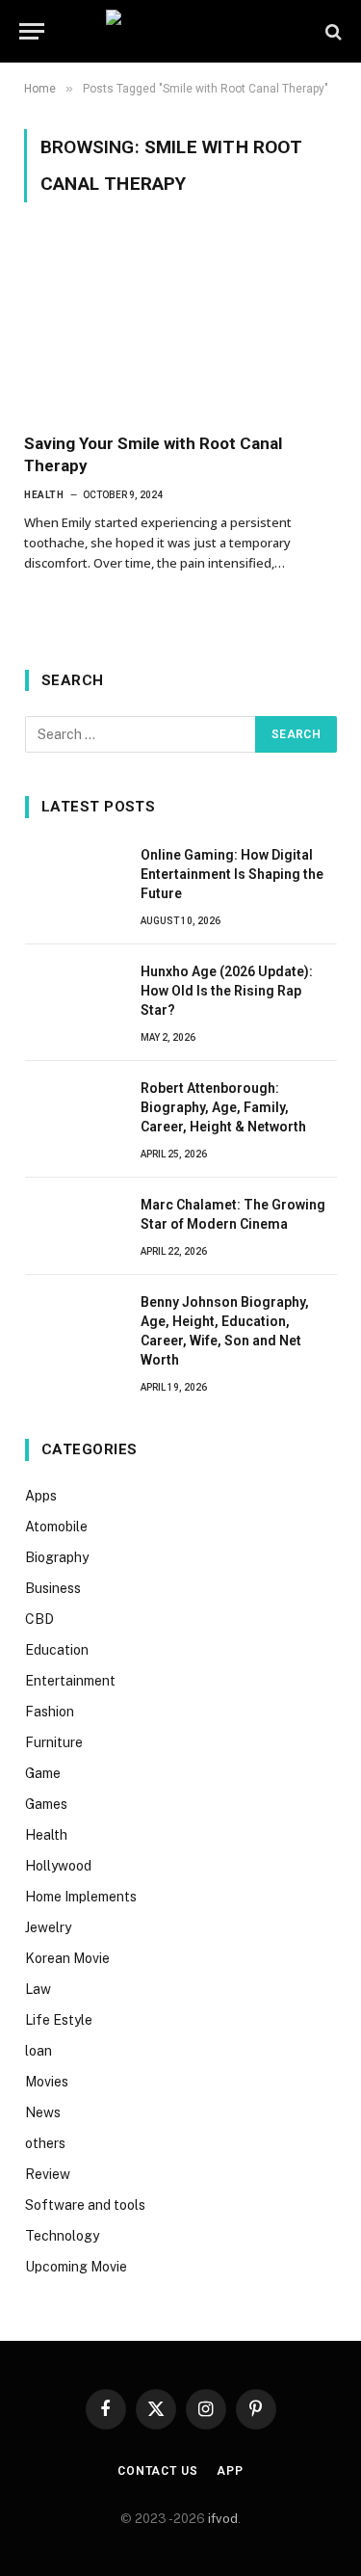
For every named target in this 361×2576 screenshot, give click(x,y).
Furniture (54, 1742)
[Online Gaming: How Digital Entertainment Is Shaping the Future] (74, 876)
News (43, 2112)
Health (46, 1835)
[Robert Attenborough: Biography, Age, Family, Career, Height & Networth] (74, 1109)
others (45, 2143)
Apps (41, 1496)
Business (53, 1588)
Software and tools (85, 2205)
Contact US (157, 2471)
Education (57, 1650)
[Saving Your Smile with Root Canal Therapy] (180, 329)
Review (48, 2174)
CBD (39, 1619)
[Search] (332, 31)
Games (46, 1804)
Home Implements (81, 1897)
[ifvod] (180, 31)
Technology (62, 2236)
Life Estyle (59, 2020)
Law (38, 1989)
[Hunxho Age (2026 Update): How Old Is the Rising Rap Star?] (74, 993)
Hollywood (58, 1866)
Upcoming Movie (76, 2267)
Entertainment (70, 1681)
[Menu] (32, 31)
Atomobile (56, 1527)
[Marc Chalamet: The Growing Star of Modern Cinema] (74, 1226)
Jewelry (48, 1927)
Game (43, 1773)
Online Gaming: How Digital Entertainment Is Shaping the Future (232, 874)
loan (39, 2051)
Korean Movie (67, 1958)
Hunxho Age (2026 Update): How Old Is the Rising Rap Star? (227, 991)
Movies (47, 2082)
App (230, 2471)
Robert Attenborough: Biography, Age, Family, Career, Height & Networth (223, 1107)
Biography (57, 1557)
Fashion (50, 1712)
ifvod (223, 2519)
